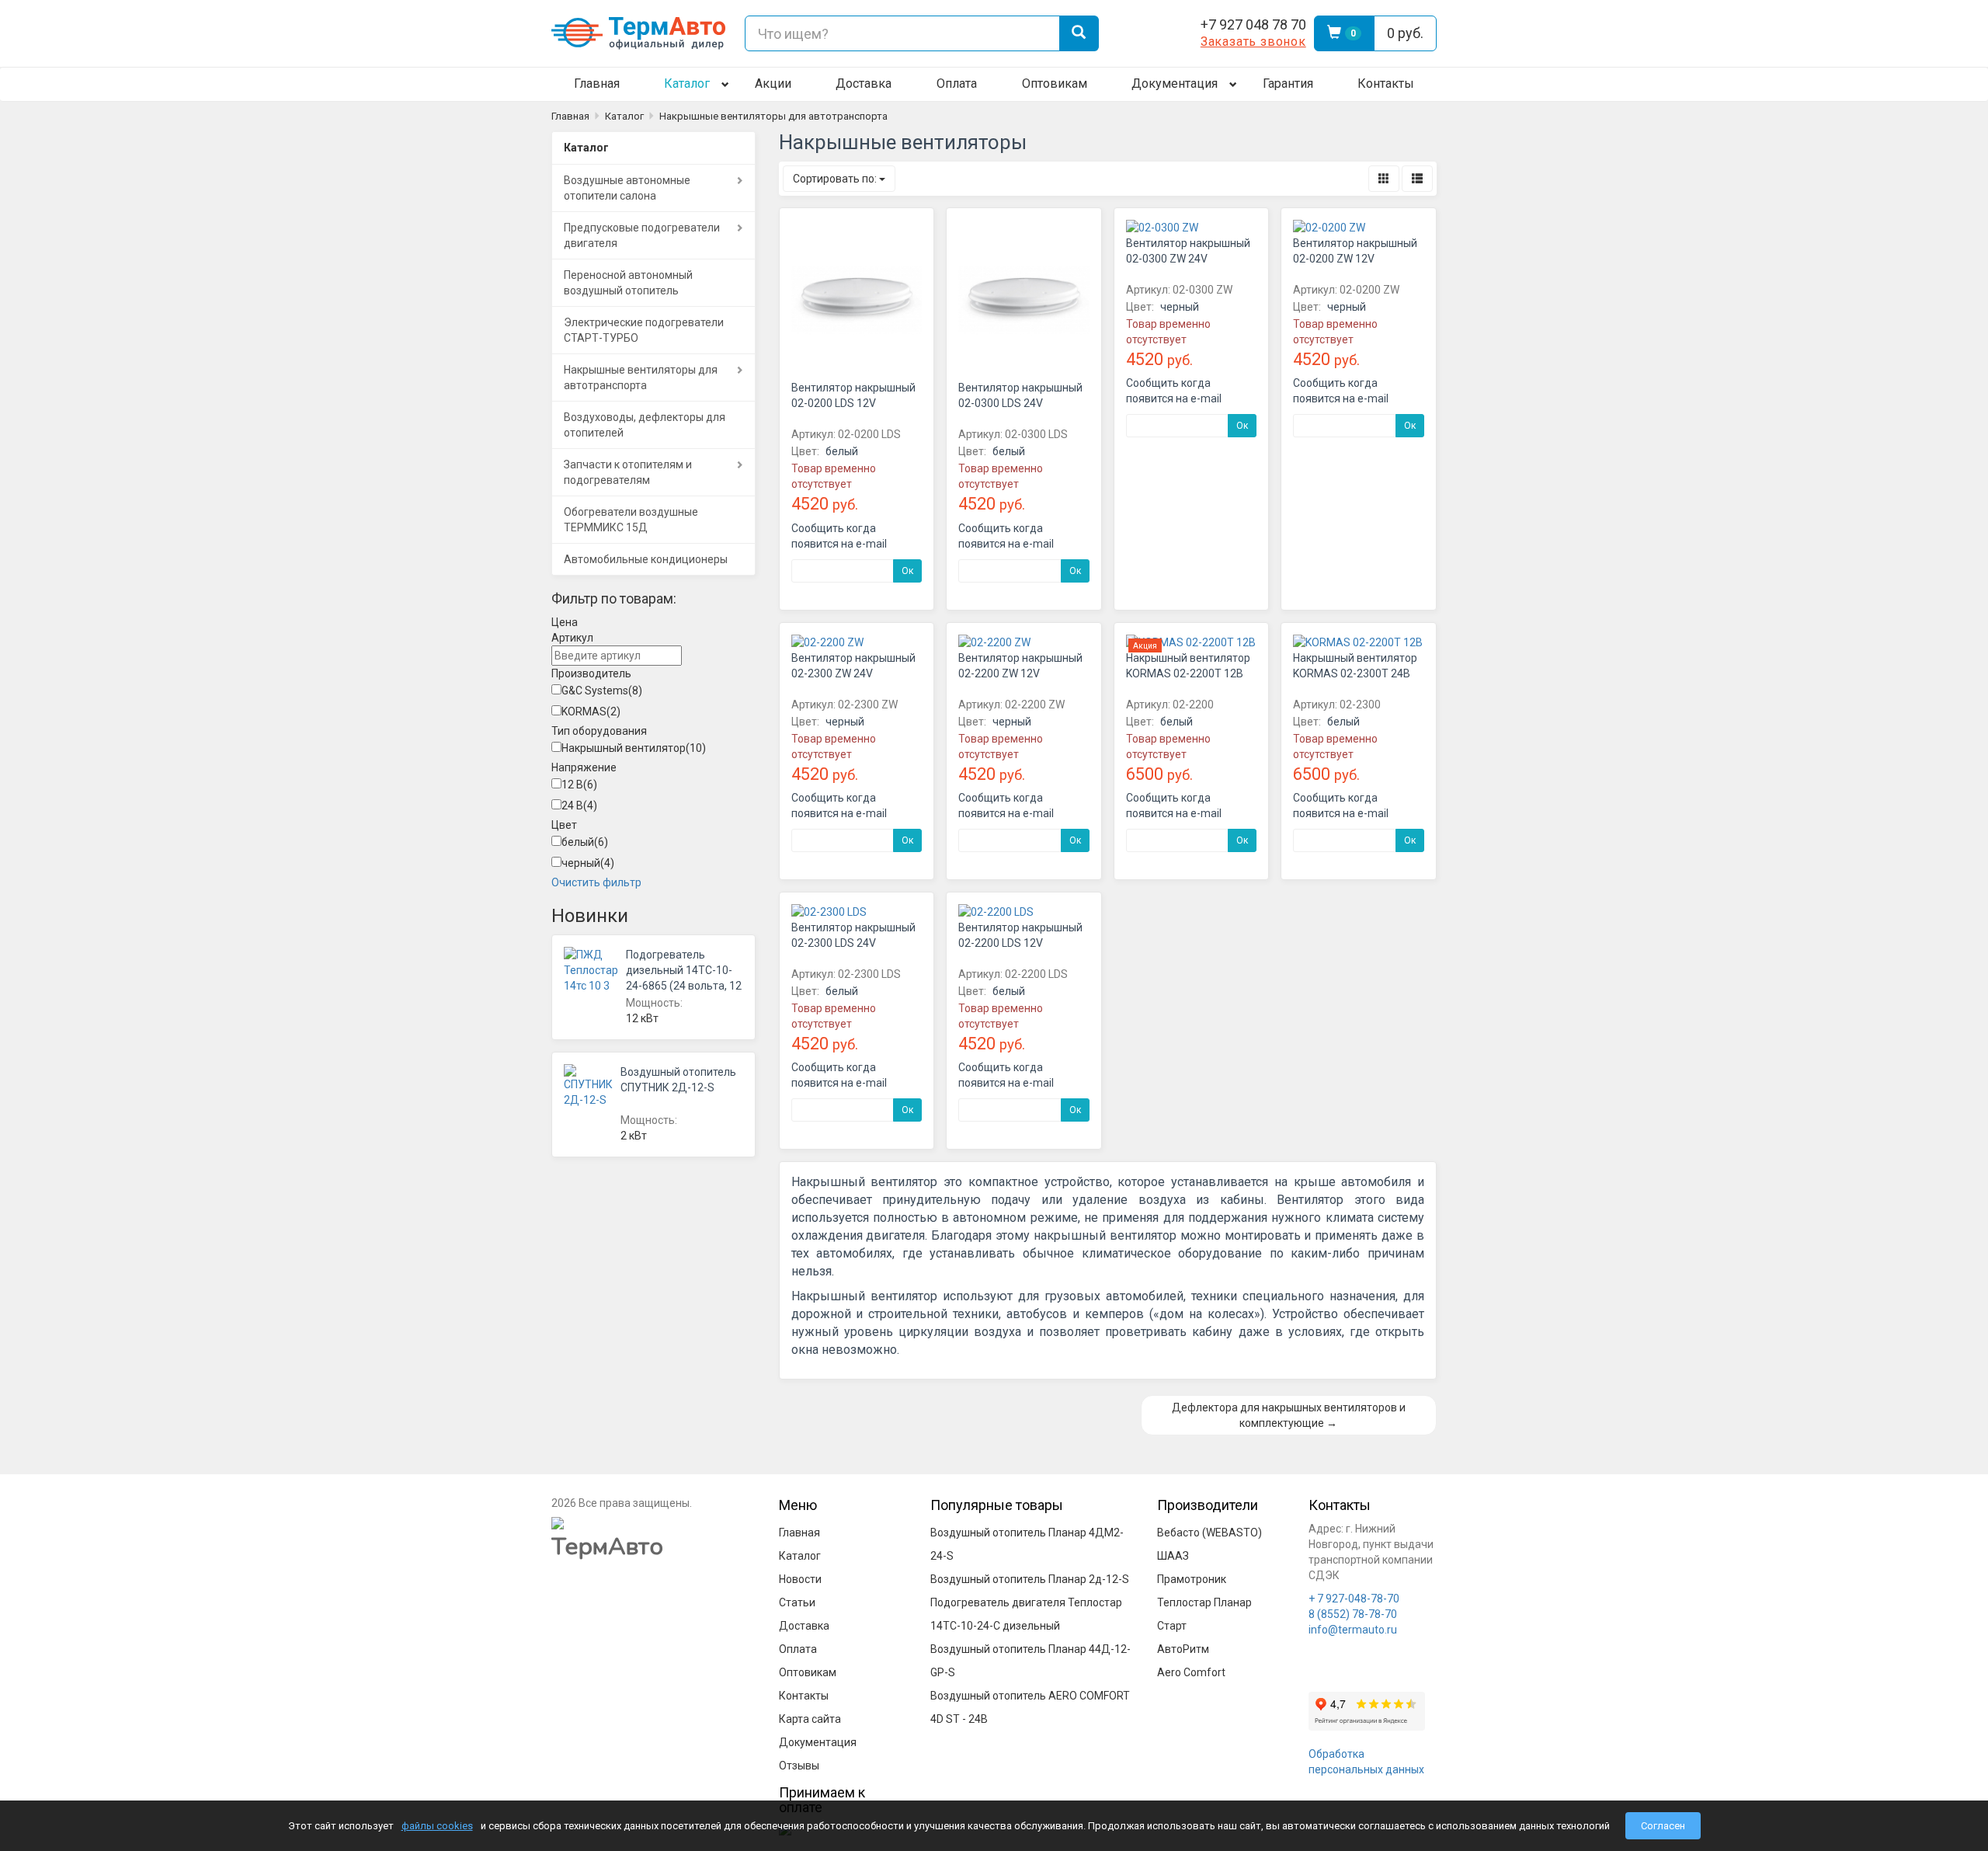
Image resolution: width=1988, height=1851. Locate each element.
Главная (597, 84)
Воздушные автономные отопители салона (627, 188)
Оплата (957, 84)
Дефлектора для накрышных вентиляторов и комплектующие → (1289, 1415)
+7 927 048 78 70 (1253, 24)
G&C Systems (602, 691)
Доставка (864, 84)
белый (585, 842)
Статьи (797, 1602)
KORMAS (591, 712)
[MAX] (1119, 33)
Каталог (687, 84)
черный (588, 863)
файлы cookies (437, 1826)
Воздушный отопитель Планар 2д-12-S (1030, 1579)
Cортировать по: (836, 179)
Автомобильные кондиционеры (646, 559)
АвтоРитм (1183, 1649)
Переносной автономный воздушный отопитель (628, 283)
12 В (579, 785)
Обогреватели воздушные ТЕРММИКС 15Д (631, 520)
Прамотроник (1192, 1579)
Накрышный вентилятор (634, 748)
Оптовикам (1055, 84)
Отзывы (799, 1766)
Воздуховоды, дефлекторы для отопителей (645, 425)
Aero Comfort (1191, 1672)
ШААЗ (1173, 1556)
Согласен (1663, 1826)
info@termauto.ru (1353, 1630)
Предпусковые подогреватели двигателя (642, 235)
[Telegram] (1150, 33)
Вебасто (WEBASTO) (1209, 1533)
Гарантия (1288, 84)
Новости (800, 1579)
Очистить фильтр (596, 882)
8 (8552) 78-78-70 (1353, 1614)
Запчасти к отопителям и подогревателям (628, 472)
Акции (773, 84)
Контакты (1386, 84)
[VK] (1181, 33)
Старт (1172, 1626)
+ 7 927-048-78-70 (1354, 1599)
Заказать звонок (1253, 42)
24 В (579, 805)
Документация (1175, 84)
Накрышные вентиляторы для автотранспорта (773, 116)
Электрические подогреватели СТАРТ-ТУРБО (644, 330)
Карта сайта (810, 1719)
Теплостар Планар (1204, 1602)
